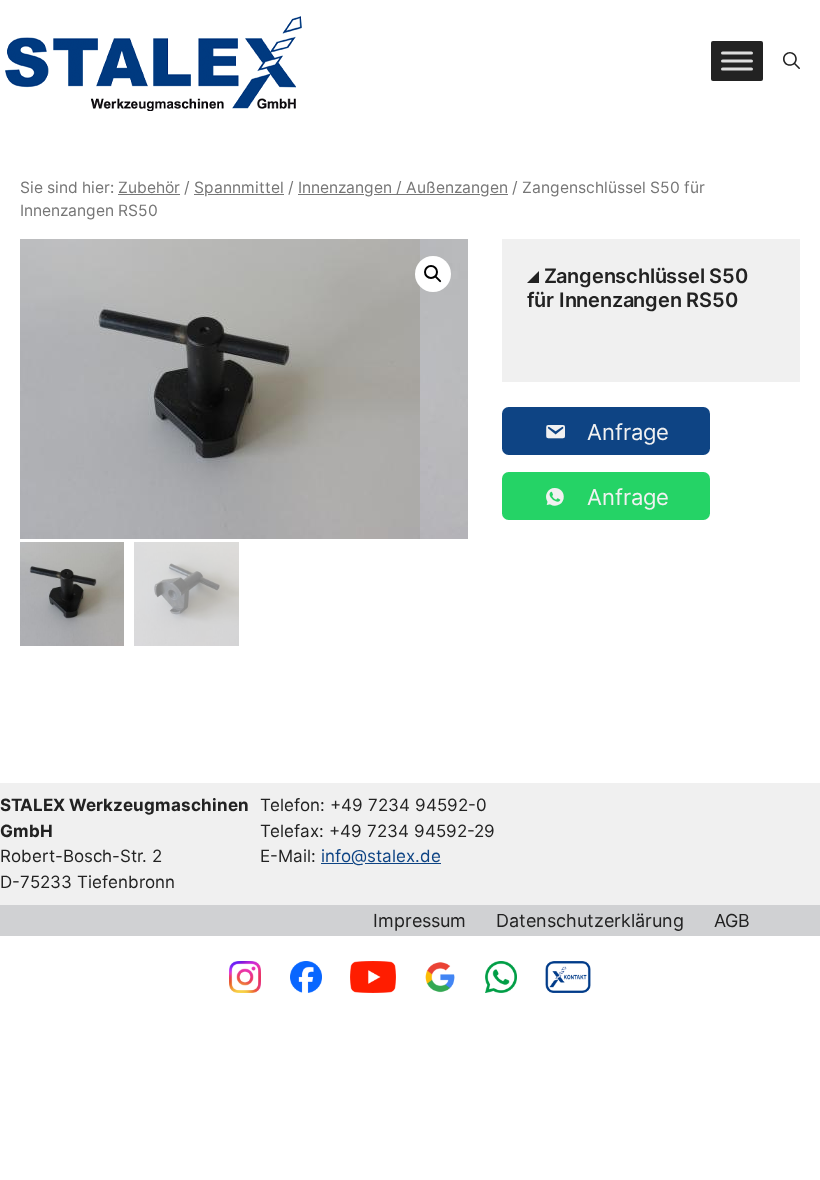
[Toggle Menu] (737, 60)
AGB (732, 921)
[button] (791, 61)
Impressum (419, 921)
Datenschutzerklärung (590, 921)
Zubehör (149, 187)
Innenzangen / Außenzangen (403, 187)
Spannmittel (239, 187)
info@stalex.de (381, 856)
